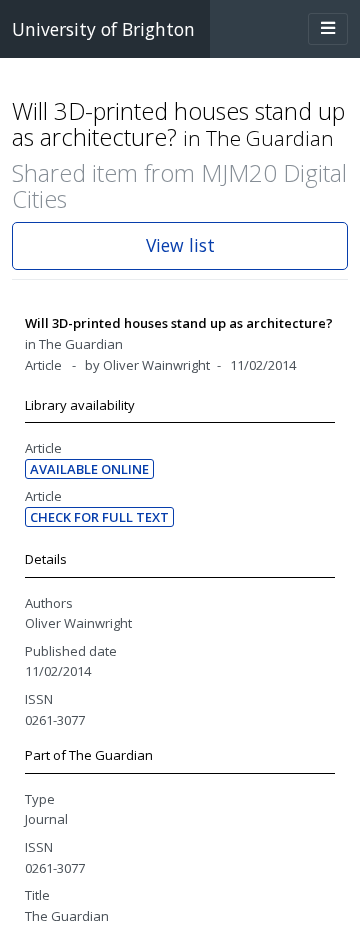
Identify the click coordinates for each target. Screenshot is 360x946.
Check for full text (99, 517)
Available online (89, 469)
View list (180, 245)
